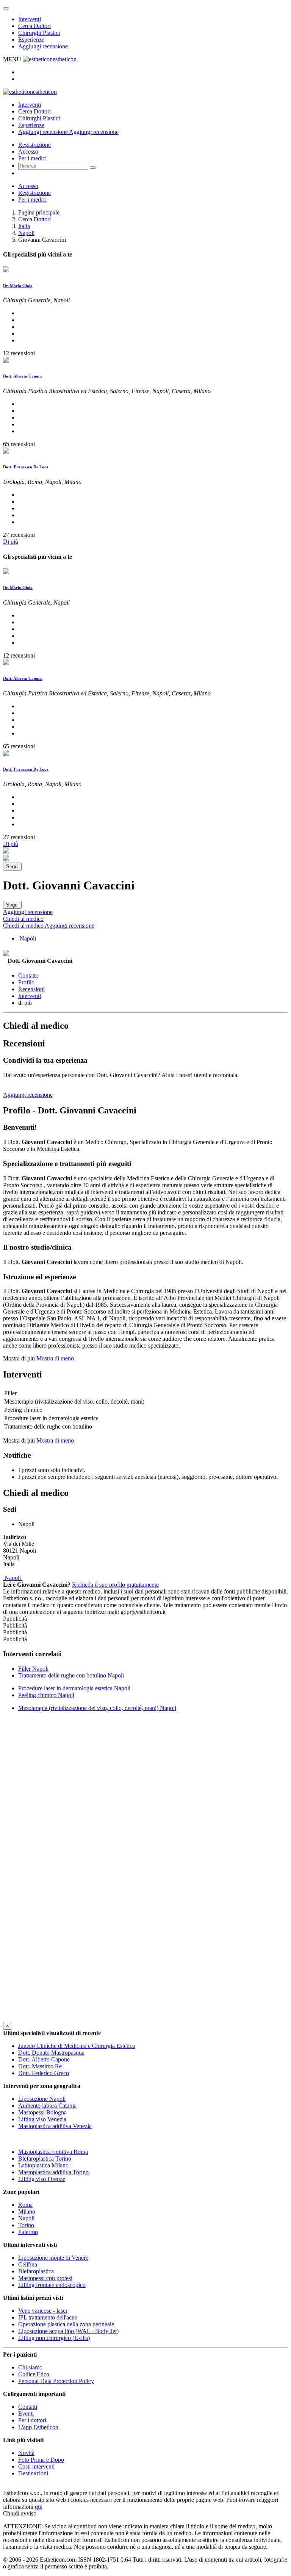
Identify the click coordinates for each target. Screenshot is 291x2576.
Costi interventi (36, 2466)
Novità (26, 2453)
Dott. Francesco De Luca (26, 467)
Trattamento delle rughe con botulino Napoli (71, 1675)
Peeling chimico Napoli (46, 1695)
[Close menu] (6, 8)
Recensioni (31, 989)
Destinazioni (33, 2473)
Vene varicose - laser (43, 2311)
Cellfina (28, 2264)
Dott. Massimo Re (40, 2066)
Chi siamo (30, 2367)
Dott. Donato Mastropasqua (51, 2053)
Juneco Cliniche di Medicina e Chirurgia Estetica (77, 2046)
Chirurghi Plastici (39, 33)
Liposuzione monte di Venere (53, 2258)
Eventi (26, 2414)
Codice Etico (34, 2374)
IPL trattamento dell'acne (48, 2317)
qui (39, 2507)
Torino (26, 2225)
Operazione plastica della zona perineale (66, 2324)
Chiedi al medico (23, 919)
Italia (24, 226)
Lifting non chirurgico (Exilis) (54, 2338)
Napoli (26, 233)
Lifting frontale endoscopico (52, 2285)
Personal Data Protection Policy (56, 2381)
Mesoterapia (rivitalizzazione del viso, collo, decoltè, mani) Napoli (97, 1708)
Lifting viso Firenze (42, 2179)
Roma (25, 2205)
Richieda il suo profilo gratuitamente (115, 1585)
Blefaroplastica (36, 2271)
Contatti (28, 2407)
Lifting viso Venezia (42, 2119)
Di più (11, 542)
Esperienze (31, 40)
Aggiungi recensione (43, 46)
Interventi (30, 19)
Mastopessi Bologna (42, 2112)
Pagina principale (39, 212)
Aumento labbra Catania (47, 2106)
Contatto (28, 976)
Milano (27, 2211)
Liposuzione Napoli (42, 2099)
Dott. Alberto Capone (23, 376)
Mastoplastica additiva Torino (53, 2172)
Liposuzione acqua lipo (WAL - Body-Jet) (68, 2331)
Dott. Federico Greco (44, 2073)
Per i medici (32, 158)
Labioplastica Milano (43, 2165)
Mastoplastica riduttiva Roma (53, 2152)
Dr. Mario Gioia (18, 286)
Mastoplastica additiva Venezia (55, 2126)
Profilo (26, 982)
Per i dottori (32, 2420)
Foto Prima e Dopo (41, 2460)
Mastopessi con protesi (45, 2278)
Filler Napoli (33, 1669)
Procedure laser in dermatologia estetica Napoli (74, 1688)
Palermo (28, 2232)
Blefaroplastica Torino (45, 2159)
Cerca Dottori (34, 26)
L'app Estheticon (38, 2427)
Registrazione (34, 145)
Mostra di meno (55, 1358)
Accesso (28, 152)
